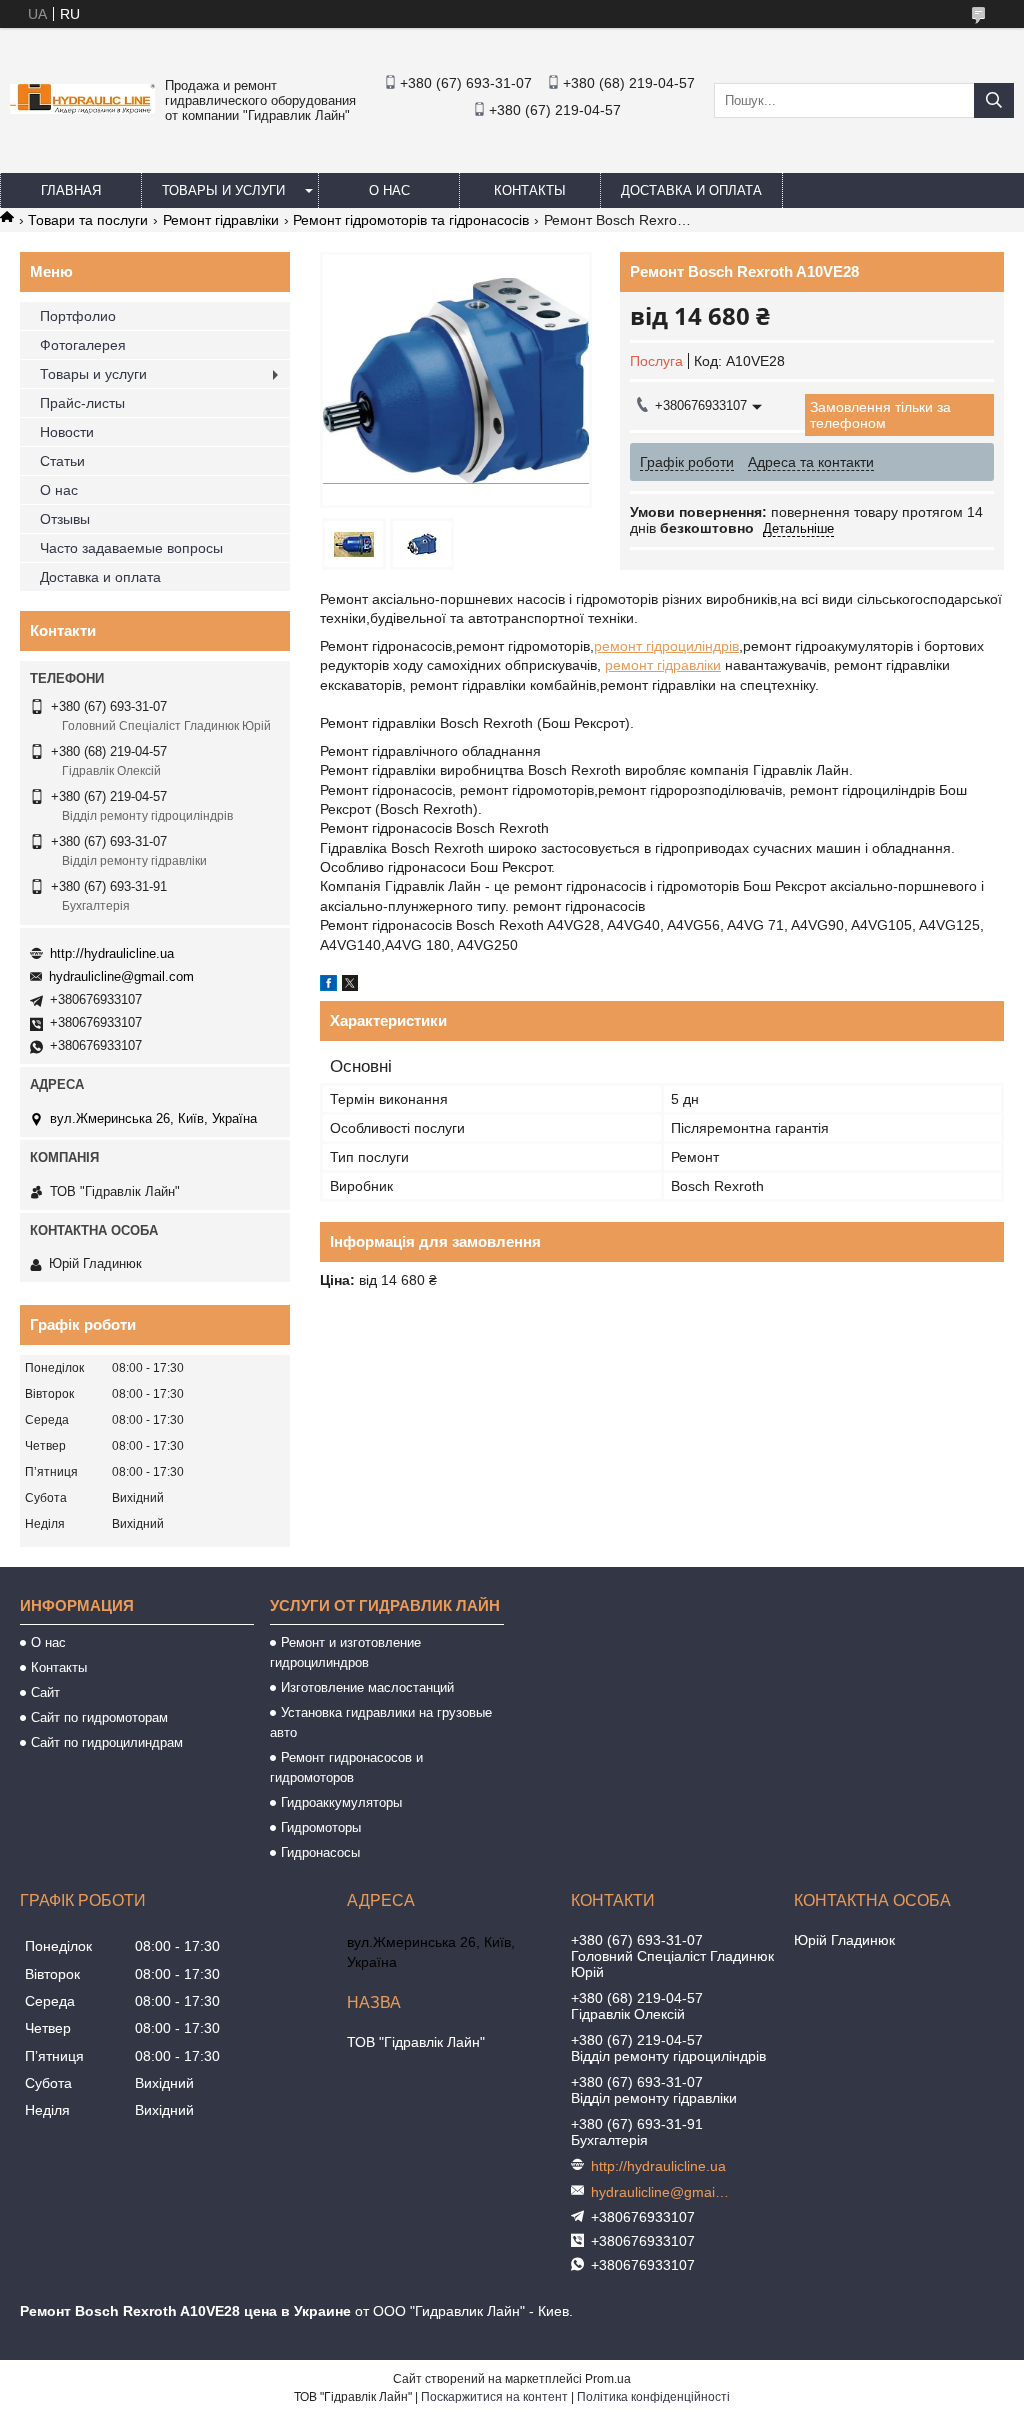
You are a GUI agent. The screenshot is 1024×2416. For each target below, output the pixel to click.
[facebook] (328, 986)
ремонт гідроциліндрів (666, 646)
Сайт (45, 1692)
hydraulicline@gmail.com (121, 976)
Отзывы (65, 519)
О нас (389, 190)
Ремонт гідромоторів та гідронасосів (411, 220)
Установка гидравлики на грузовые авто (381, 1722)
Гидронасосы (320, 1852)
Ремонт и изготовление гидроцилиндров (345, 1652)
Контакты (530, 190)
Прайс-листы (82, 403)
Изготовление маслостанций (367, 1687)
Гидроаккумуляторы (341, 1802)
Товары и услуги (223, 190)
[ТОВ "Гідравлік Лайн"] (82, 109)
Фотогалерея (83, 345)
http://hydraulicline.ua (112, 953)
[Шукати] (994, 100)
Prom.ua (608, 2379)
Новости (67, 432)
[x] (350, 986)
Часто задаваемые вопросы (131, 548)
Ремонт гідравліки (221, 220)
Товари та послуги (88, 220)
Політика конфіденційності (653, 2397)
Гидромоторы (321, 1827)
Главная (71, 190)
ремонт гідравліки (663, 665)
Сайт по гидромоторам (99, 1717)
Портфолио (78, 316)
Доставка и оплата (691, 190)
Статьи (62, 461)
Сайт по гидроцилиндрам (107, 1742)
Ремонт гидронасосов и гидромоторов (346, 1767)
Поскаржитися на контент (494, 2397)
